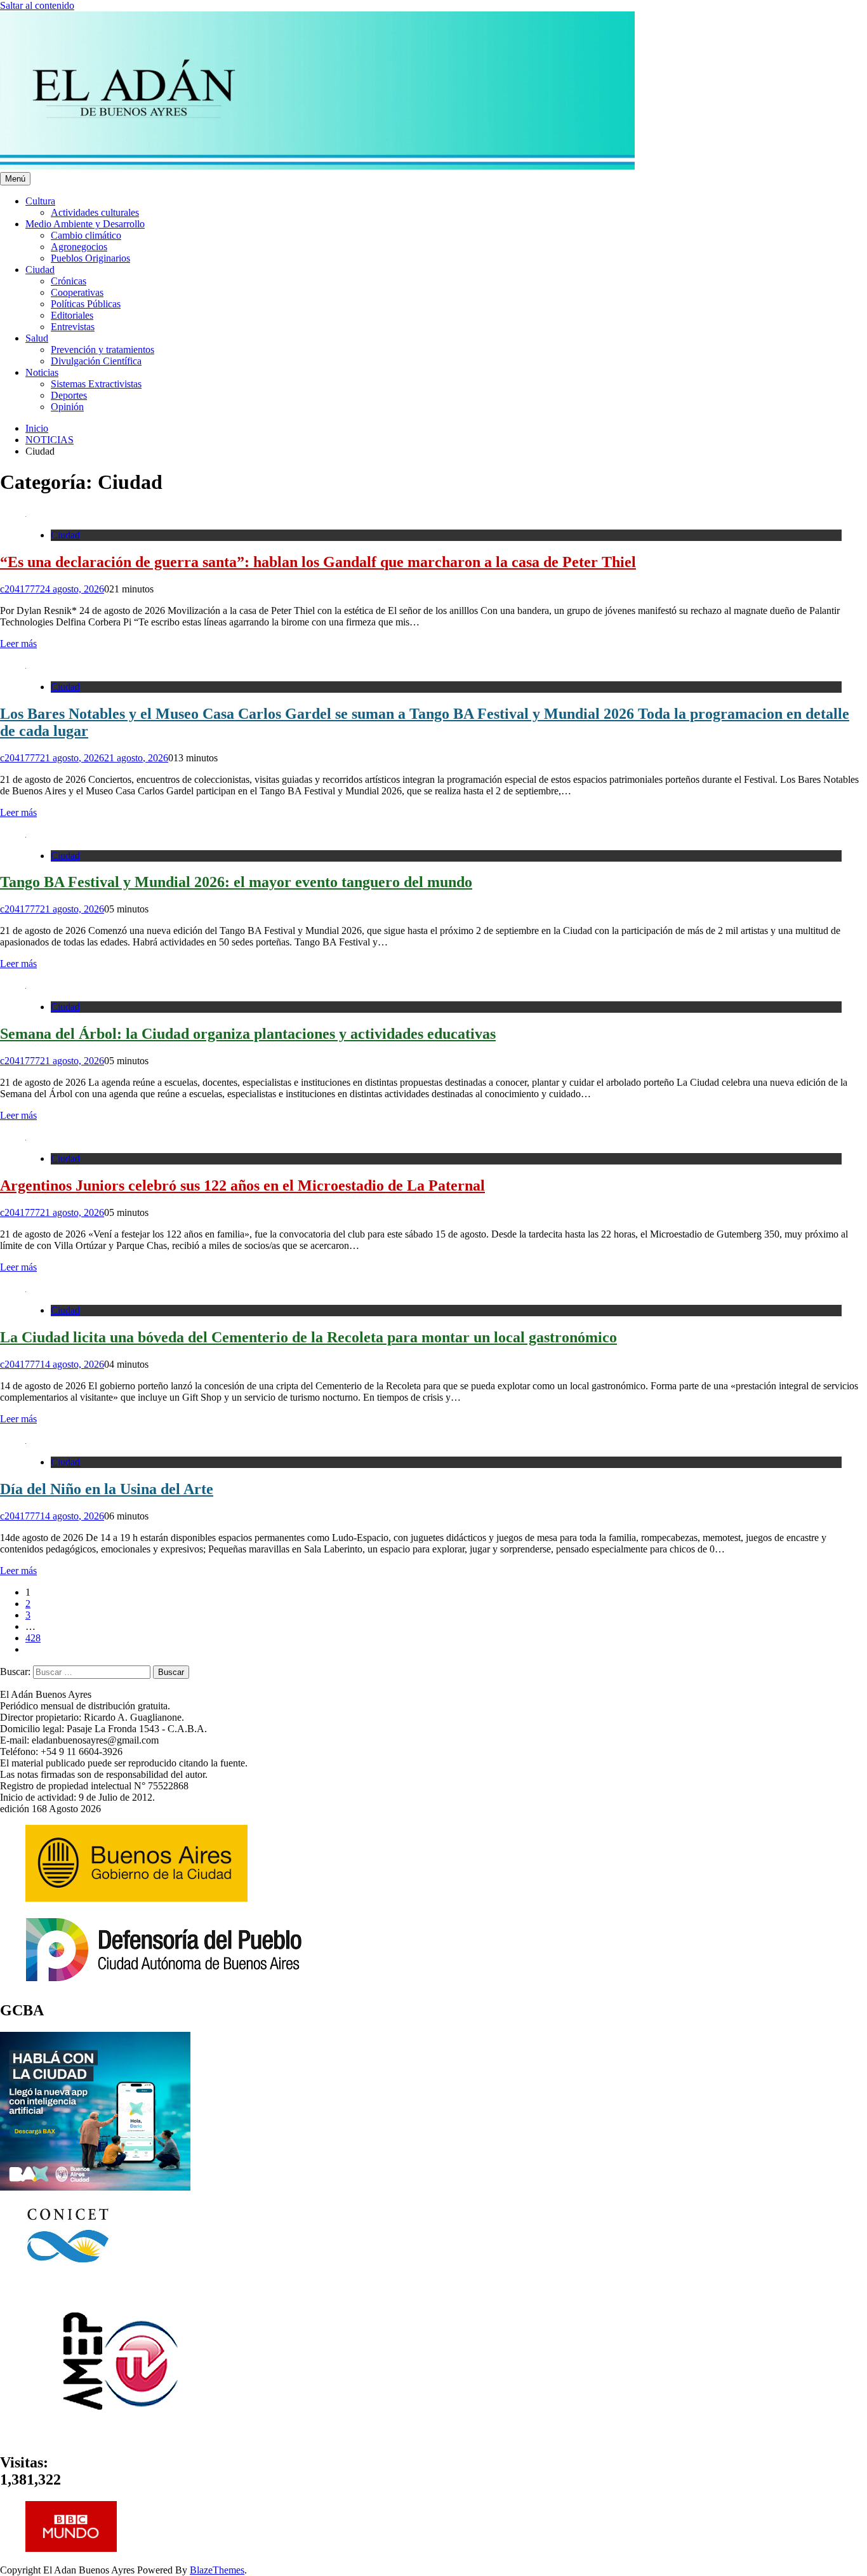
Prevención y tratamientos (103, 350)
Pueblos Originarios (90, 258)
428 (33, 1638)
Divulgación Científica (96, 361)
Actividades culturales (95, 212)
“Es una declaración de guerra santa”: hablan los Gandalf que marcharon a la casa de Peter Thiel (318, 562)
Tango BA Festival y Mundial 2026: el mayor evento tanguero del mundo (236, 882)
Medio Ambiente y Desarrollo (85, 224)
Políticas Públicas (86, 304)
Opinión (67, 407)
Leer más (18, 644)
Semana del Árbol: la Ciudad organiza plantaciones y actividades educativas (248, 1034)
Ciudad (40, 270)
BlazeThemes (217, 2570)
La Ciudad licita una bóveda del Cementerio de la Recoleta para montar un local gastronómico (308, 1337)
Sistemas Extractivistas (96, 384)
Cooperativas (77, 292)
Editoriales (72, 315)
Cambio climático (86, 235)
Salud (37, 338)
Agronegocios (79, 247)
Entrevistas (73, 327)
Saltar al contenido (37, 5)
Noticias (42, 372)
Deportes (69, 395)
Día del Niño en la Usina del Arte (107, 1489)
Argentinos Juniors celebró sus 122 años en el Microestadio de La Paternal (242, 1185)
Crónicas (69, 281)
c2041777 (20, 589)
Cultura (40, 201)
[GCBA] (95, 2187)
